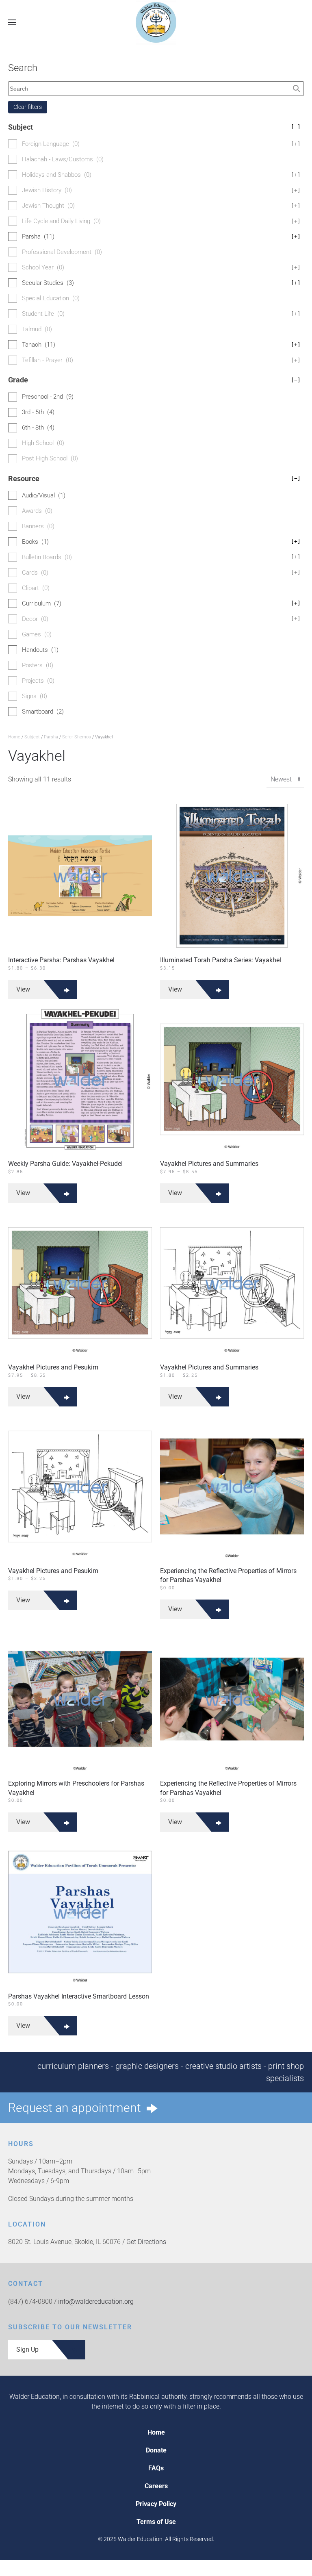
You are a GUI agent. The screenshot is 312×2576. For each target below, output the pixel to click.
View (23, 989)
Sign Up (27, 2349)
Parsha (51, 737)
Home (14, 737)
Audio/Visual (44, 495)
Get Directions (146, 2242)
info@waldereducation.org (96, 2301)
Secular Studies (161, 283)
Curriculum (161, 603)
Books (161, 542)
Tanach (161, 345)
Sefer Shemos (77, 737)
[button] (12, 22)
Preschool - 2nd (48, 397)
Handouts (40, 650)
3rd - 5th (38, 412)
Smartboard (43, 712)
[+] (296, 237)
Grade (154, 380)
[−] (296, 127)
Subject (32, 737)
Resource (154, 479)
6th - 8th (38, 428)
